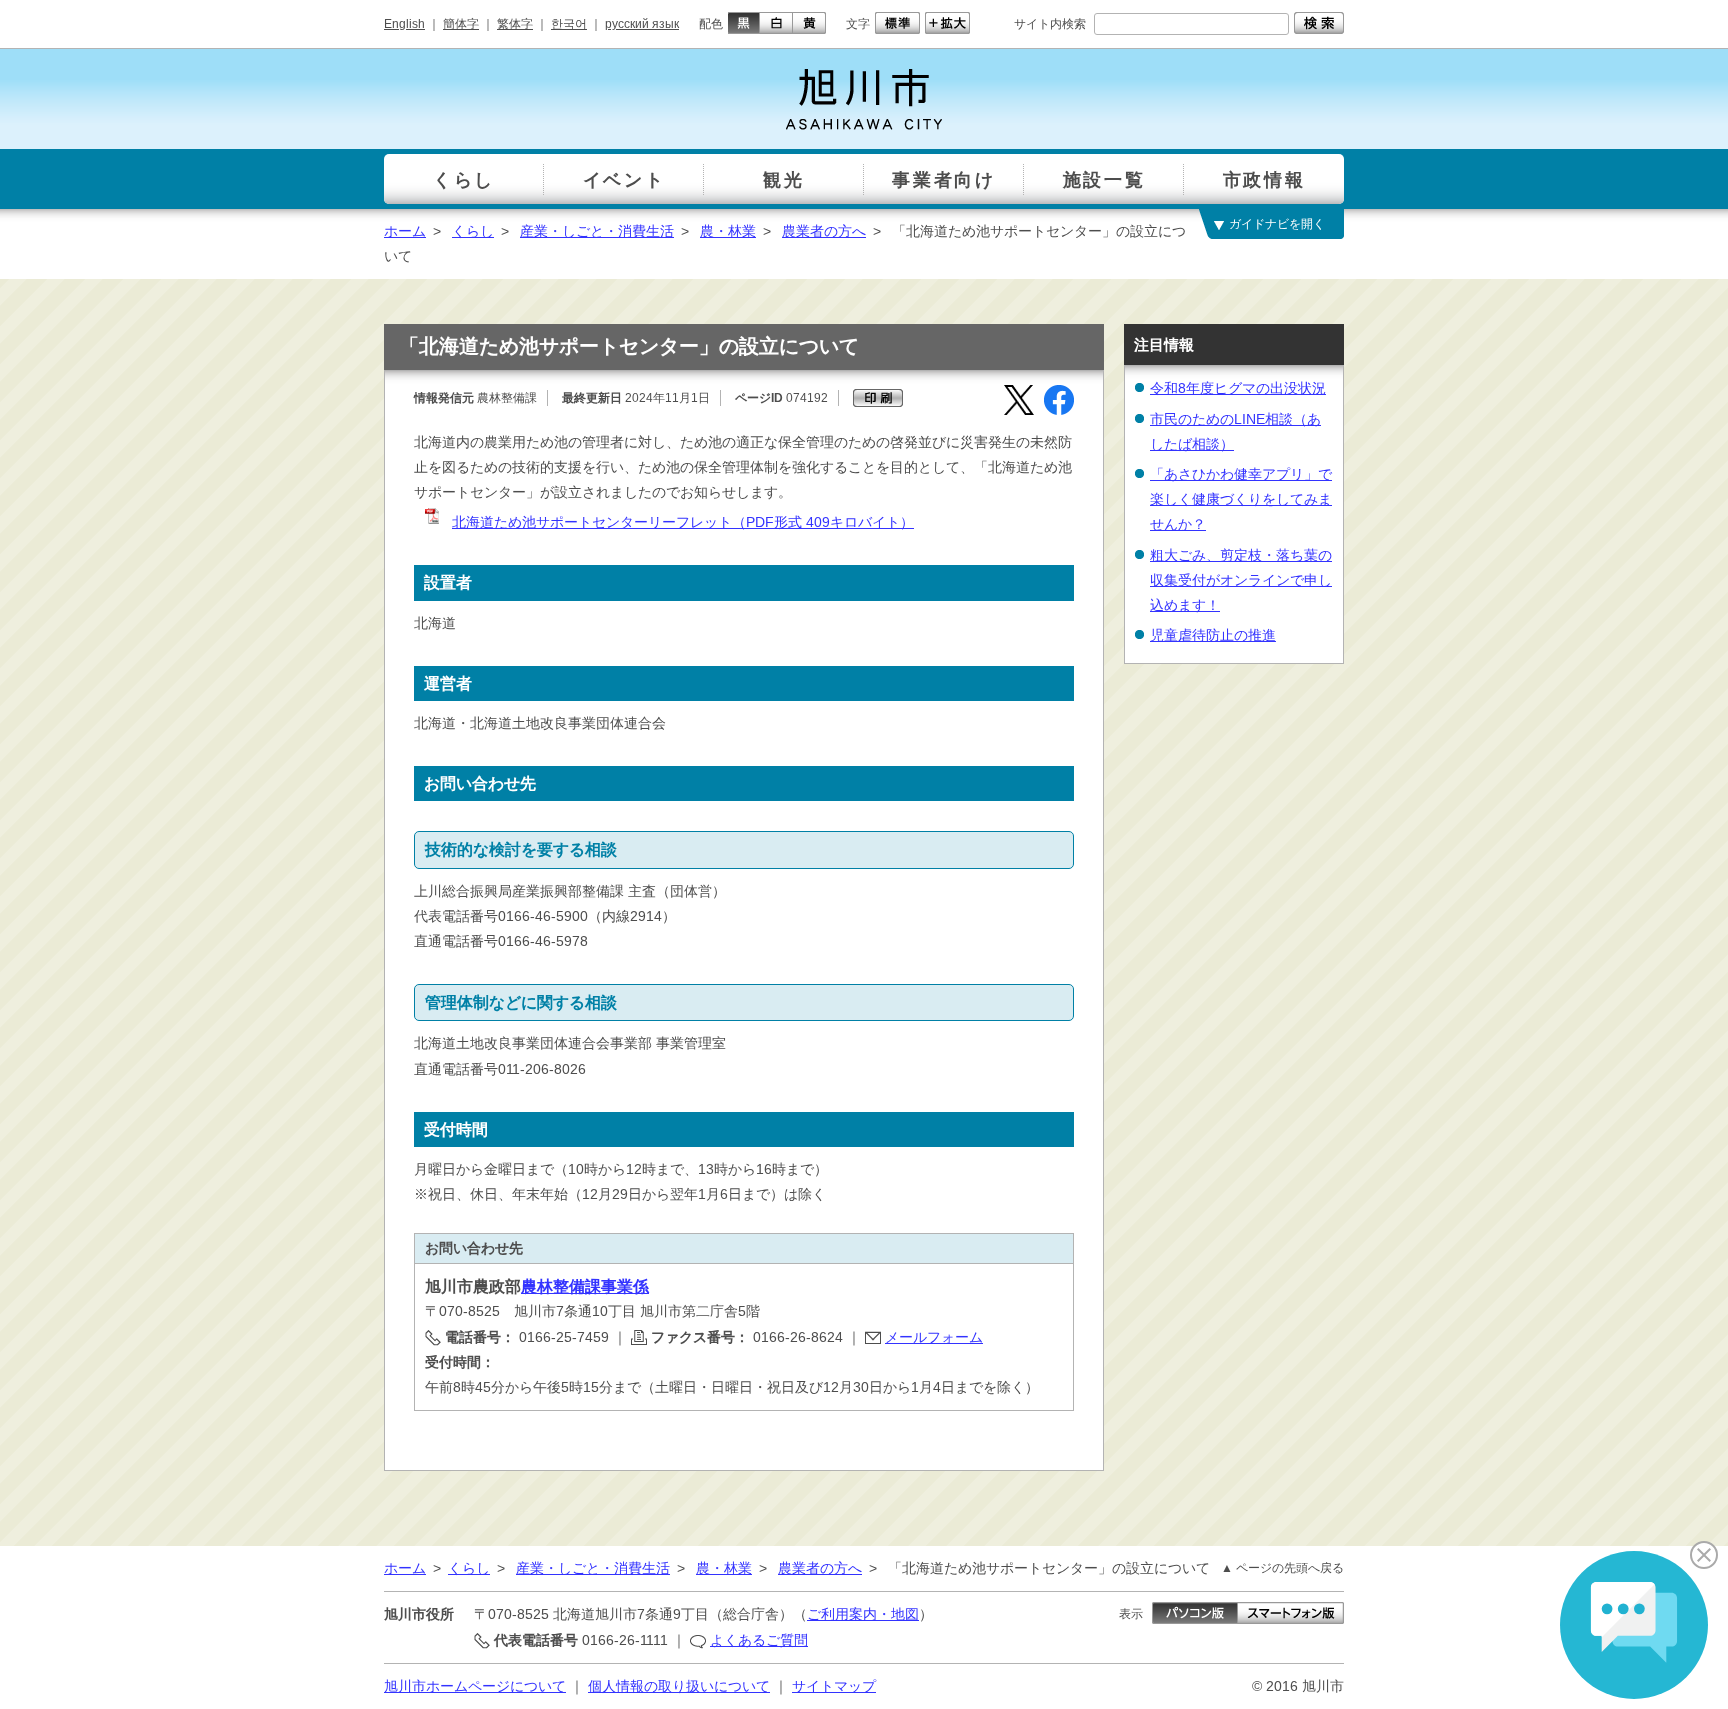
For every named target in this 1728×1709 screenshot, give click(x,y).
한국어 (569, 24)
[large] (945, 23)
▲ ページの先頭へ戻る (1282, 1568)
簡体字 (461, 24)
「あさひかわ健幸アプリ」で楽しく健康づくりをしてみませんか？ (1241, 499)
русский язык (642, 24)
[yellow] (809, 23)
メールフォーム (934, 1337)
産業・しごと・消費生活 (597, 231)
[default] (895, 23)
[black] (741, 23)
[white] (776, 23)
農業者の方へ (824, 231)
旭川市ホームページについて (475, 1686)
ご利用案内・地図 (863, 1614)
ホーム (405, 231)
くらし (473, 231)
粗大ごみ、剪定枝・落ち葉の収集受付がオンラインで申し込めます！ (1241, 580)
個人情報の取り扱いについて (679, 1686)
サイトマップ (834, 1686)
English (404, 24)
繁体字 (515, 24)
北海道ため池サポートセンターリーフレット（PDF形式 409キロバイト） (683, 522)
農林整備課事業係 (585, 1286)
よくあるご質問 (759, 1640)
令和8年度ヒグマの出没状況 (1238, 388)
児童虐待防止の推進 (1213, 635)
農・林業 (728, 231)
